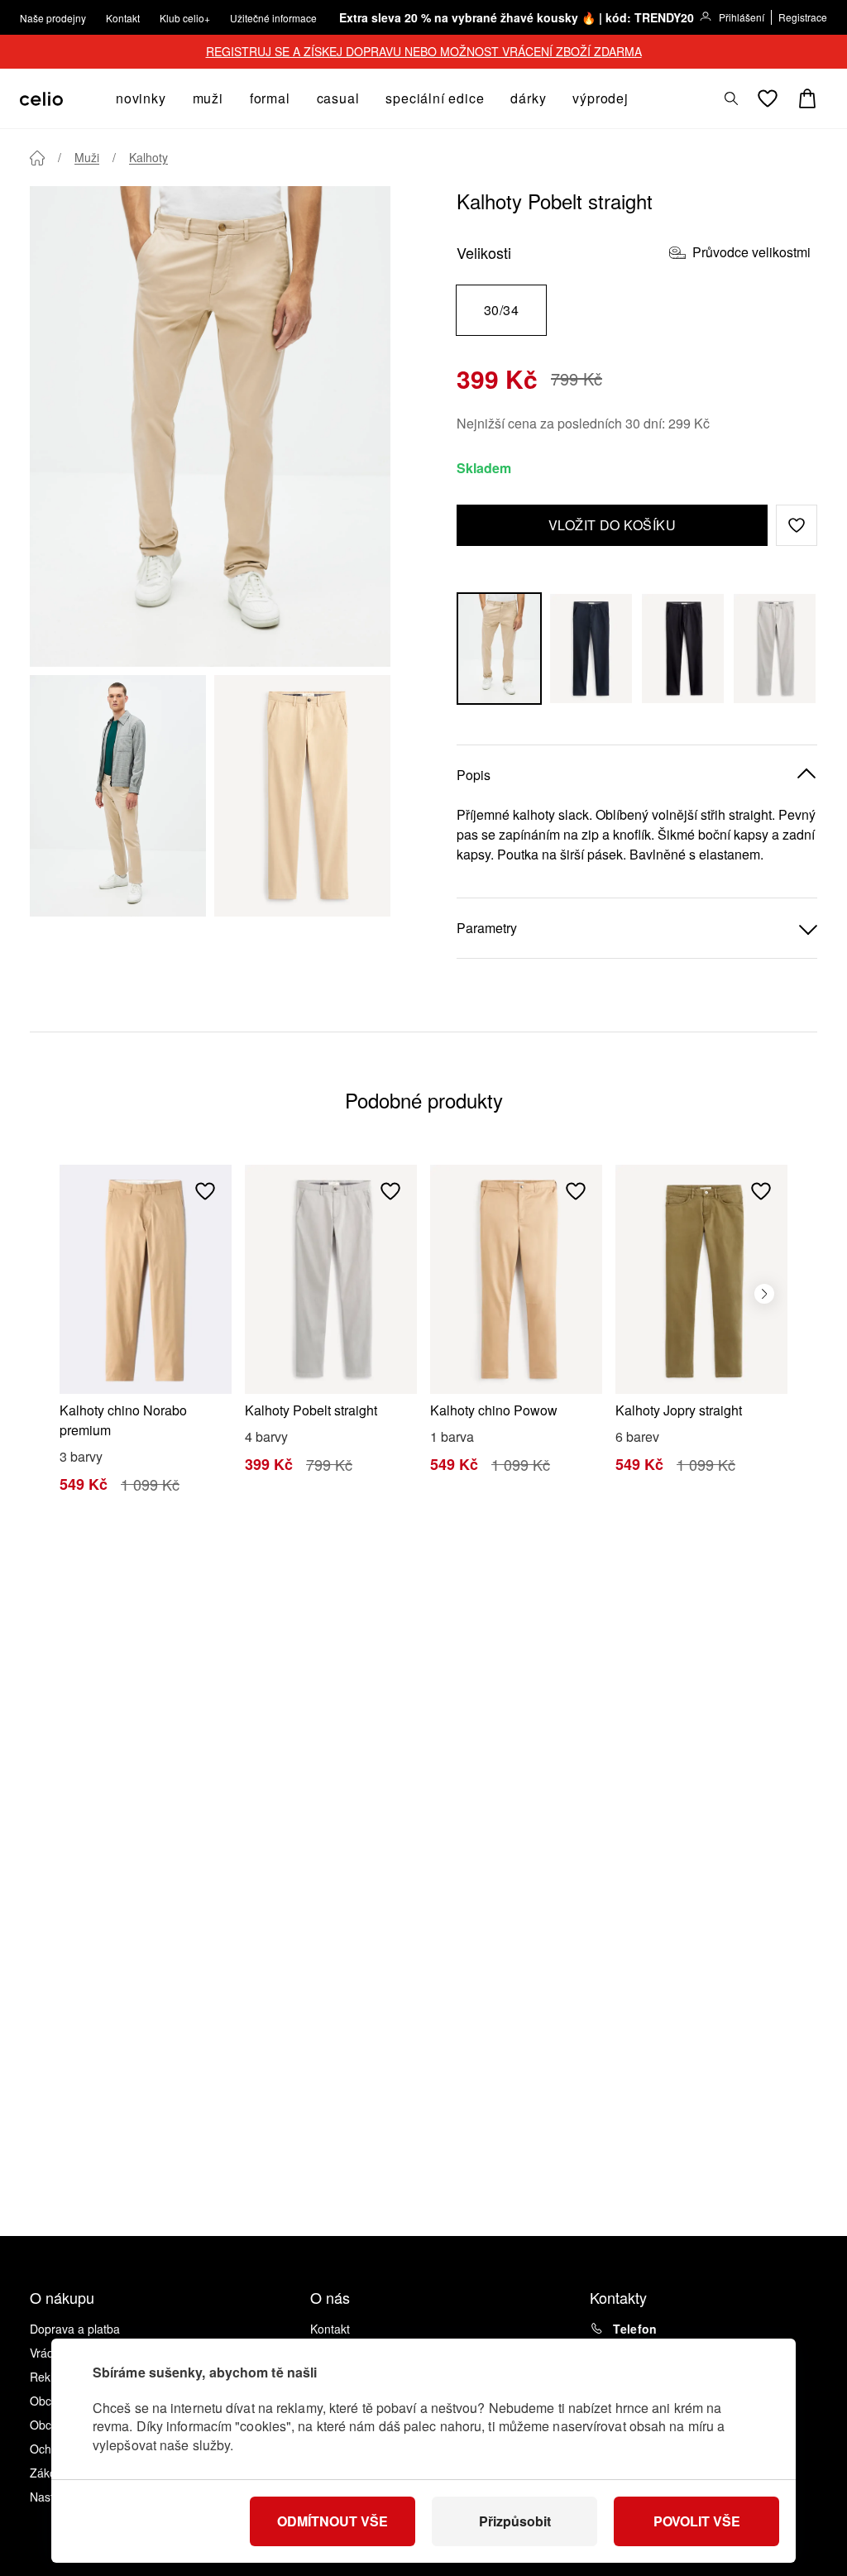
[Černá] (683, 649)
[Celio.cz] (41, 99)
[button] (797, 525)
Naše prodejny (53, 18)
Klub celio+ (185, 18)
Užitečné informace (273, 18)
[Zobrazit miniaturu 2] (302, 796)
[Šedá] (775, 649)
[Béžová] (499, 649)
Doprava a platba (75, 2329)
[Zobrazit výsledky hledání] (731, 98)
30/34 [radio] (501, 310)
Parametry (487, 928)
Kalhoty (148, 157)
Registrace (803, 17)
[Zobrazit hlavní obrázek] (210, 426)
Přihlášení (742, 17)
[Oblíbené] (768, 98)
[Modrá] (591, 649)
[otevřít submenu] (171, 98)
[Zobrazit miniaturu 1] (118, 796)
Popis (474, 775)
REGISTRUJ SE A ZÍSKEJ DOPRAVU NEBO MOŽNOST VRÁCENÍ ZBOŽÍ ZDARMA (424, 51)
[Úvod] (37, 158)
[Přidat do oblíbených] (205, 1191)
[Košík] (807, 98)
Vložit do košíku (613, 525)
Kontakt (123, 18)
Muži (87, 157)
